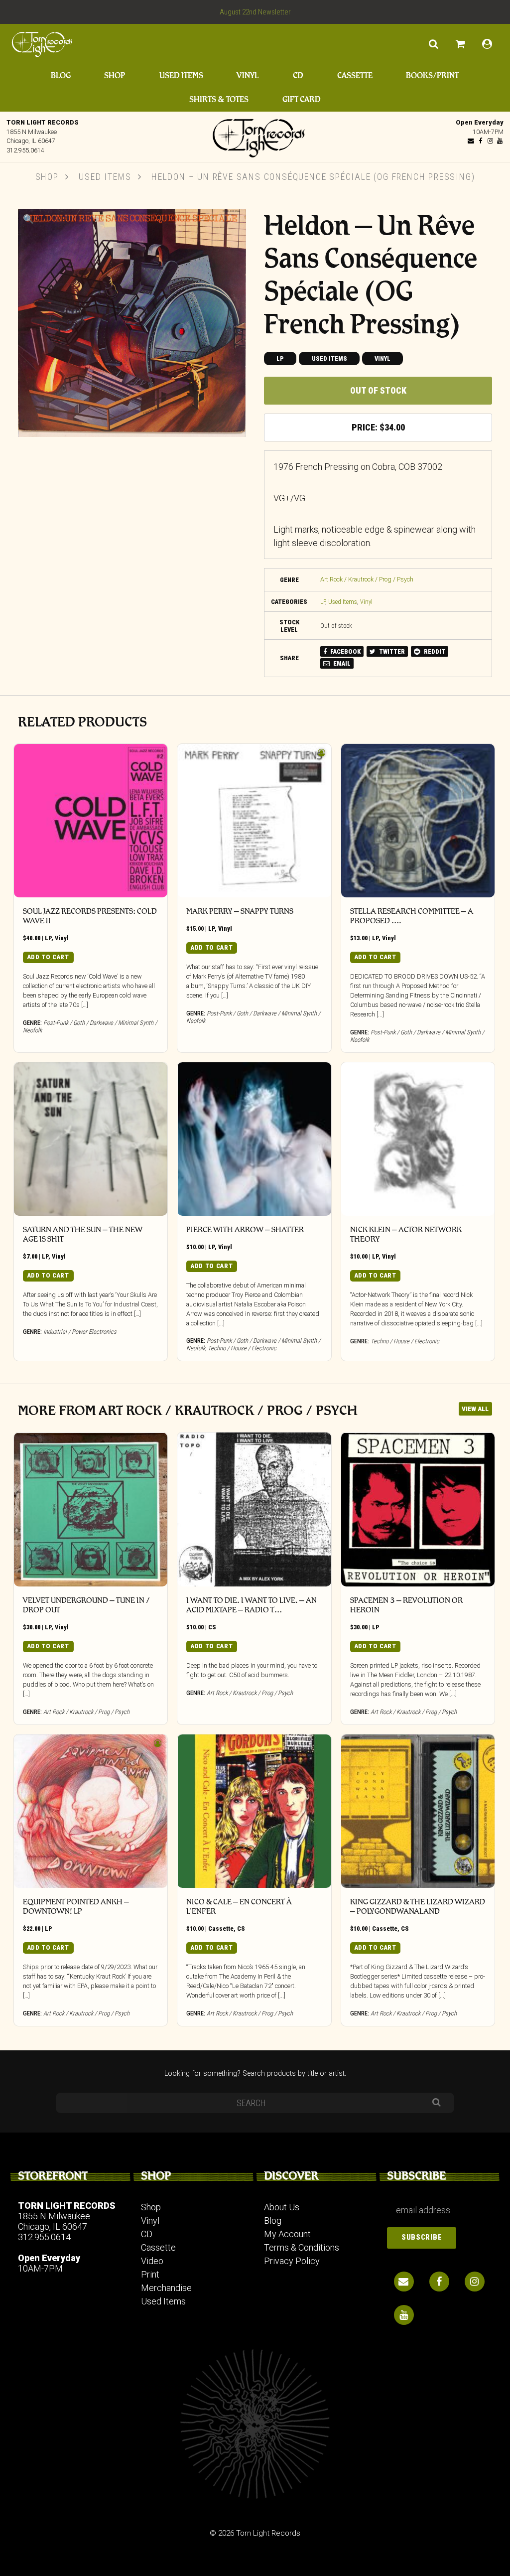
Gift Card (302, 99)
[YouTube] (500, 141)
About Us (282, 2207)
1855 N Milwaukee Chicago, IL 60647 (54, 2221)
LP (280, 358)
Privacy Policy (292, 2261)
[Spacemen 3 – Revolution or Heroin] (418, 1509)
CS (212, 1627)
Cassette (355, 75)
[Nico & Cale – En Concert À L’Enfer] (254, 1811)
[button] (28, 219)
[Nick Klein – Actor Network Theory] (418, 1139)
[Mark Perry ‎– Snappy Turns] (254, 821)
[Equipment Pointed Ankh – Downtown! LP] (91, 1811)
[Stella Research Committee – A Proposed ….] (418, 821)
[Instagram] (490, 141)
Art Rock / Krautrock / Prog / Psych (367, 579)
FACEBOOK (345, 651)
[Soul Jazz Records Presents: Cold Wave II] (91, 821)
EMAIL (341, 663)
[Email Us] (471, 141)
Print (150, 2274)
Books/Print (432, 75)
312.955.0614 (25, 150)
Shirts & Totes (219, 99)
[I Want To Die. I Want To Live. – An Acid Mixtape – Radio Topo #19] (254, 1509)
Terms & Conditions (302, 2247)
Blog (61, 75)
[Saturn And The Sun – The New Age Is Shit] (91, 1139)
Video (152, 2261)
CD (298, 75)
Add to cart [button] (48, 957)
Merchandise (166, 2288)
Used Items (181, 75)
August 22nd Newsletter (255, 12)
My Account (287, 2234)
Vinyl (248, 75)
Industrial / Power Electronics (80, 1332)
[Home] (255, 136)
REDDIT (434, 651)
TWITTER (391, 651)
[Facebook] (481, 141)
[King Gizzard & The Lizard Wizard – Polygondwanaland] (418, 1811)
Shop (115, 75)
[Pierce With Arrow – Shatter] (254, 1139)
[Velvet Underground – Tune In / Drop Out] (91, 1509)
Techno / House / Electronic (242, 1348)
